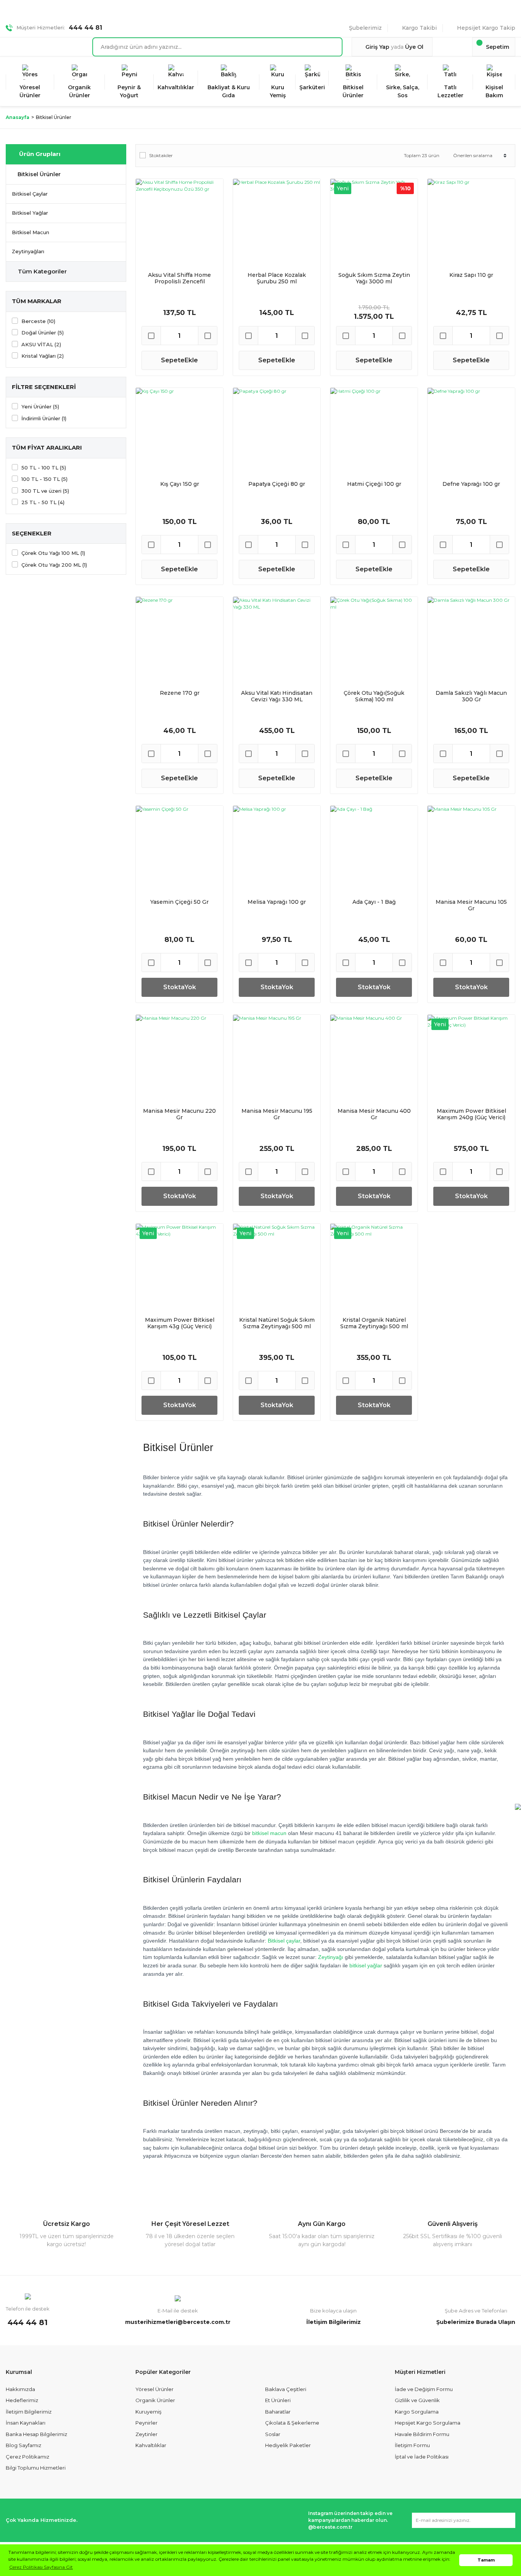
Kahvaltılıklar (151, 2445)
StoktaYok (180, 987)
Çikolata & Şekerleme (292, 2423)
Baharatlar (278, 2412)
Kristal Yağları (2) (43, 356)
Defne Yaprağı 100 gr (471, 484)
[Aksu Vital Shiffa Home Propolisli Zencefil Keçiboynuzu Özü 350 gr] (179, 223)
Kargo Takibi (419, 28)
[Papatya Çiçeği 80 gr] (277, 431)
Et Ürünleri (278, 2400)
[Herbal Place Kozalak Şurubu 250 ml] (277, 223)
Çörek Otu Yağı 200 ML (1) (54, 565)
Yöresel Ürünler (154, 2389)
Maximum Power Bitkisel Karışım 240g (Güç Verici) (471, 1114)
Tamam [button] (486, 2560)
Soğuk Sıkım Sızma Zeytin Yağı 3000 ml (374, 278)
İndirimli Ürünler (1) (44, 418)
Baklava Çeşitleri (286, 2389)
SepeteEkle (179, 360)
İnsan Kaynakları (26, 2423)
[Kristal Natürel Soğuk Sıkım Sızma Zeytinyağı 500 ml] (277, 1267)
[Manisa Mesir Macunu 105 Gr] (471, 849)
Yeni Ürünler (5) (40, 407)
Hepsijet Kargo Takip (486, 28)
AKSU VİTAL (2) (41, 344)
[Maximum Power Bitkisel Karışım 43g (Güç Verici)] (179, 1267)
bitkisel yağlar (366, 1965)
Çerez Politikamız (27, 2457)
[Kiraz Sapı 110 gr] (471, 223)
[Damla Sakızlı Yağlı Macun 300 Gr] (471, 640)
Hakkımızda (20, 2389)
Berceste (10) (38, 321)
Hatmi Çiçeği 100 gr (374, 484)
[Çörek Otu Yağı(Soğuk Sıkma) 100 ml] (374, 640)
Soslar (273, 2434)
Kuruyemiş (148, 2412)
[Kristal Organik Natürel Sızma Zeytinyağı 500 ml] (374, 1267)
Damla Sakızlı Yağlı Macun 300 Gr (471, 696)
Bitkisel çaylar (284, 1941)
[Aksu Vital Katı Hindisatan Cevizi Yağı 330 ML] (277, 640)
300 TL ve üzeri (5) (45, 491)
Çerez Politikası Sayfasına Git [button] (41, 2567)
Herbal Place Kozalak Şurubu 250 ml (277, 278)
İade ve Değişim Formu (424, 2389)
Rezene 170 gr (180, 693)
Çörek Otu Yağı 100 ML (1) (53, 553)
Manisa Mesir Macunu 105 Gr (471, 905)
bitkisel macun (269, 1833)
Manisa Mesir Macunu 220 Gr (179, 1114)
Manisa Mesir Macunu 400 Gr (374, 1114)
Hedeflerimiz (22, 2400)
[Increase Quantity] (207, 336)
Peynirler (146, 2423)
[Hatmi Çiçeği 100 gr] (374, 431)
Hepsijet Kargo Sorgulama (428, 2423)
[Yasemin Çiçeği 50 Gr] (179, 849)
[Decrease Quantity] (151, 336)
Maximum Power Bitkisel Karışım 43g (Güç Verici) (180, 1323)
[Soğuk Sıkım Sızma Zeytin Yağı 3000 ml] (374, 223)
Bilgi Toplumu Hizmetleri (36, 2468)
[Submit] (506, 2520)
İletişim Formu (412, 2445)
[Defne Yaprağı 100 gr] (471, 431)
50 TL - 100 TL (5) (44, 468)
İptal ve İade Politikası (422, 2457)
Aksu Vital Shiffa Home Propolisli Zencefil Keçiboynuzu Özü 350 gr (179, 278)
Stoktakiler (161, 155)
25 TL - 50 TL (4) (43, 502)
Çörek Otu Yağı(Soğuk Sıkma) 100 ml (374, 696)
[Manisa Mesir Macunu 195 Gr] (277, 1058)
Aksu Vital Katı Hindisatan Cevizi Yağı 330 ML (277, 696)
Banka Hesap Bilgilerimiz (36, 2434)
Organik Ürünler (155, 2400)
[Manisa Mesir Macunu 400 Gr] (374, 1058)
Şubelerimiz (365, 28)
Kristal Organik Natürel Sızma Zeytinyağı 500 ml (374, 1323)
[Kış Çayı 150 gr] (179, 431)
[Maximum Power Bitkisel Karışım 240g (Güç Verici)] (471, 1058)
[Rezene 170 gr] (179, 640)
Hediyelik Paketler (288, 2445)
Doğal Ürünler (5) (43, 333)
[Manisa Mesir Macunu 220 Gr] (179, 1058)
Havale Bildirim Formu (422, 2434)
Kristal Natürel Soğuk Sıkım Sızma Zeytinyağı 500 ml (277, 1323)
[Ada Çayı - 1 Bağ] (374, 849)
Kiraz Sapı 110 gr (471, 275)
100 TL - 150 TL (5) (44, 479)
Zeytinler (146, 2434)
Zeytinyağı (331, 1957)
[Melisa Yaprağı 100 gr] (277, 849)
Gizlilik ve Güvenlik (417, 2400)
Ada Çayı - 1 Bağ (374, 902)
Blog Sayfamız (23, 2445)
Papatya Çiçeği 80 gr (277, 484)
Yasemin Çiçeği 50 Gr (179, 902)
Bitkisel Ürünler (54, 117)
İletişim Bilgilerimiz (29, 2412)
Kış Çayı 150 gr (180, 484)
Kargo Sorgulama (417, 2412)
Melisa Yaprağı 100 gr (277, 902)
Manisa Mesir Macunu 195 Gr (277, 1114)
